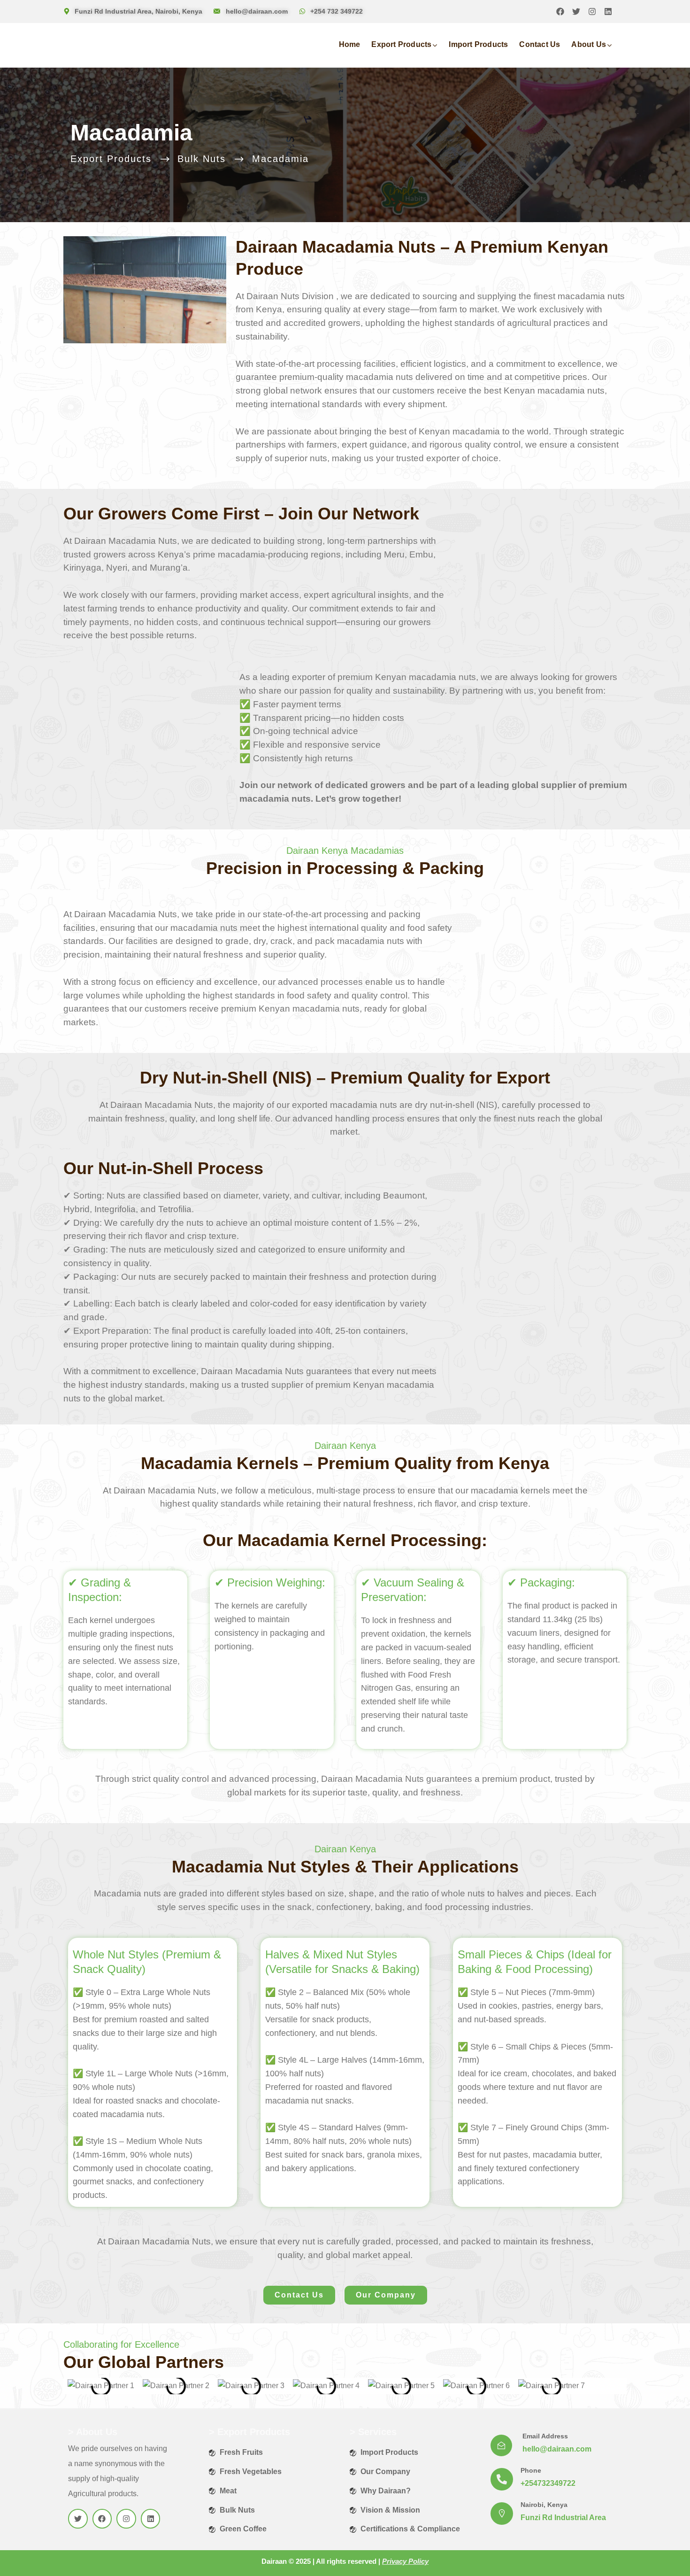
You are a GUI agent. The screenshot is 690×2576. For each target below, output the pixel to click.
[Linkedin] (608, 12)
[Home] (114, 45)
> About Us (93, 2432)
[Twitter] (576, 12)
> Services (373, 2432)
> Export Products (249, 2432)
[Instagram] (592, 12)
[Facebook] (560, 12)
